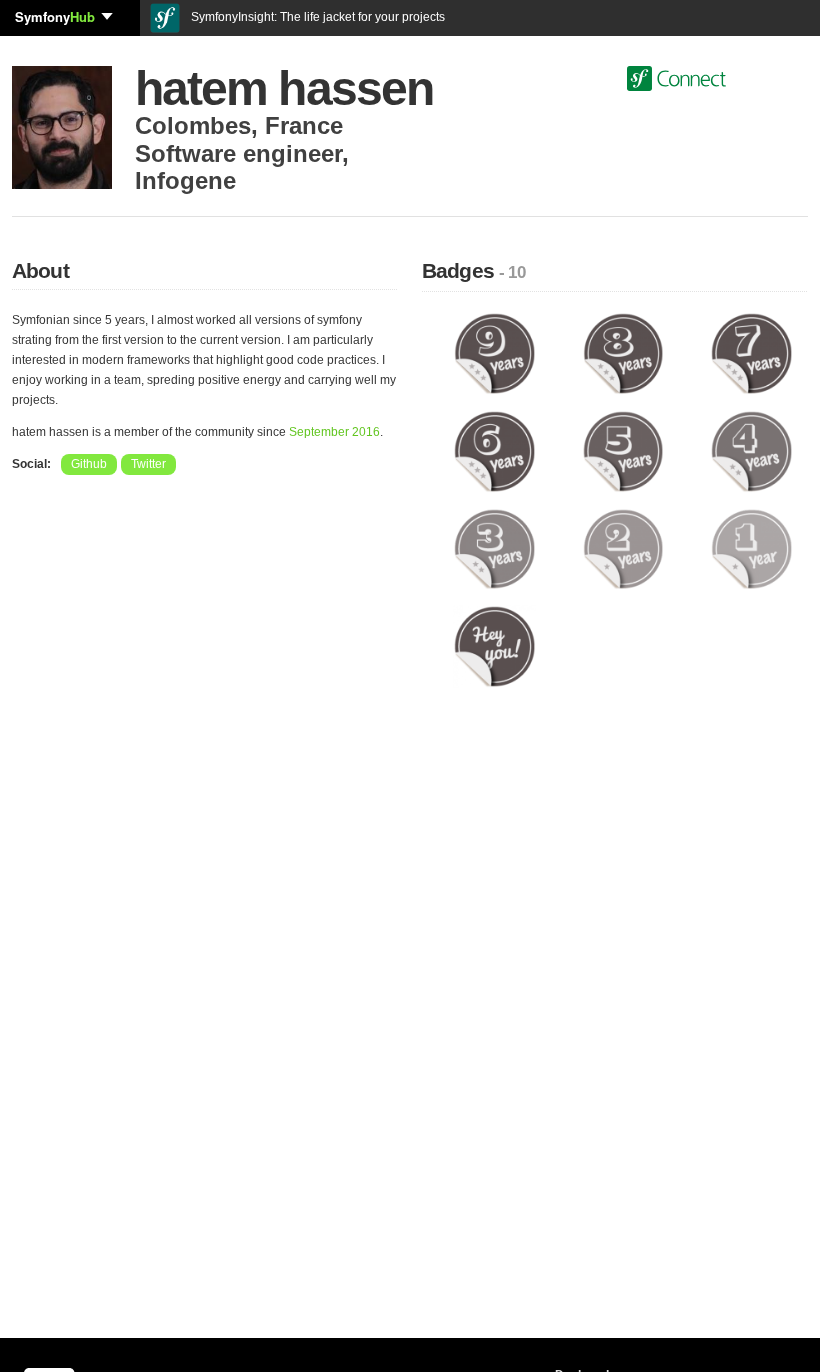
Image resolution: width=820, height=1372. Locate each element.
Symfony (55, 16)
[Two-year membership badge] (623, 548)
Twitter (148, 464)
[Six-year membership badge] (494, 450)
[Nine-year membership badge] (494, 353)
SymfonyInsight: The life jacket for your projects (316, 17)
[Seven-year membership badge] (751, 353)
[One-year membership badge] (751, 548)
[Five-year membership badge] (623, 450)
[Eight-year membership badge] (623, 353)
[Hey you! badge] (494, 646)
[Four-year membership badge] (751, 450)
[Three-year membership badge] (494, 548)
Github (89, 464)
